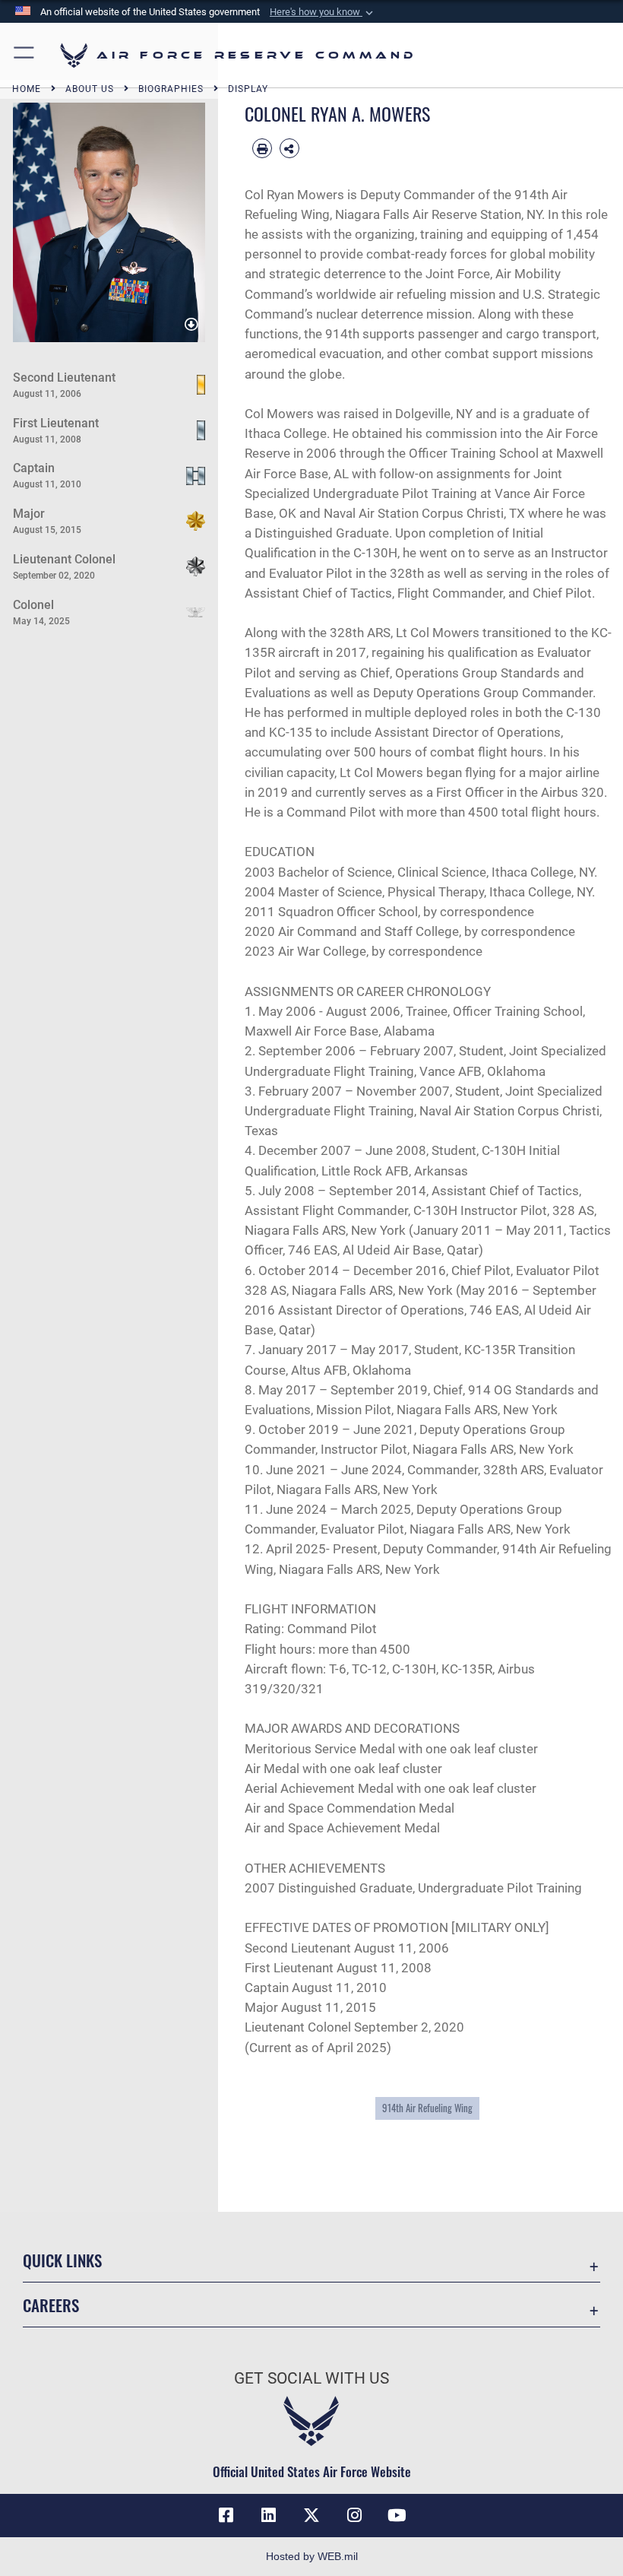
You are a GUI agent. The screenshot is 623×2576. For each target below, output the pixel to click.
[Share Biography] (289, 148)
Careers (51, 2305)
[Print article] (262, 148)
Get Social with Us (311, 2378)
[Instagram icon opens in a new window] (354, 2515)
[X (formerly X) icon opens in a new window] (311, 2515)
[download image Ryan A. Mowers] (191, 325)
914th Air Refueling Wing (427, 2108)
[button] (323, 12)
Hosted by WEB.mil (312, 2556)
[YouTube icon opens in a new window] (397, 2515)
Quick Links (62, 2260)
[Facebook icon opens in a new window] (226, 2515)
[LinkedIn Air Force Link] (269, 2515)
